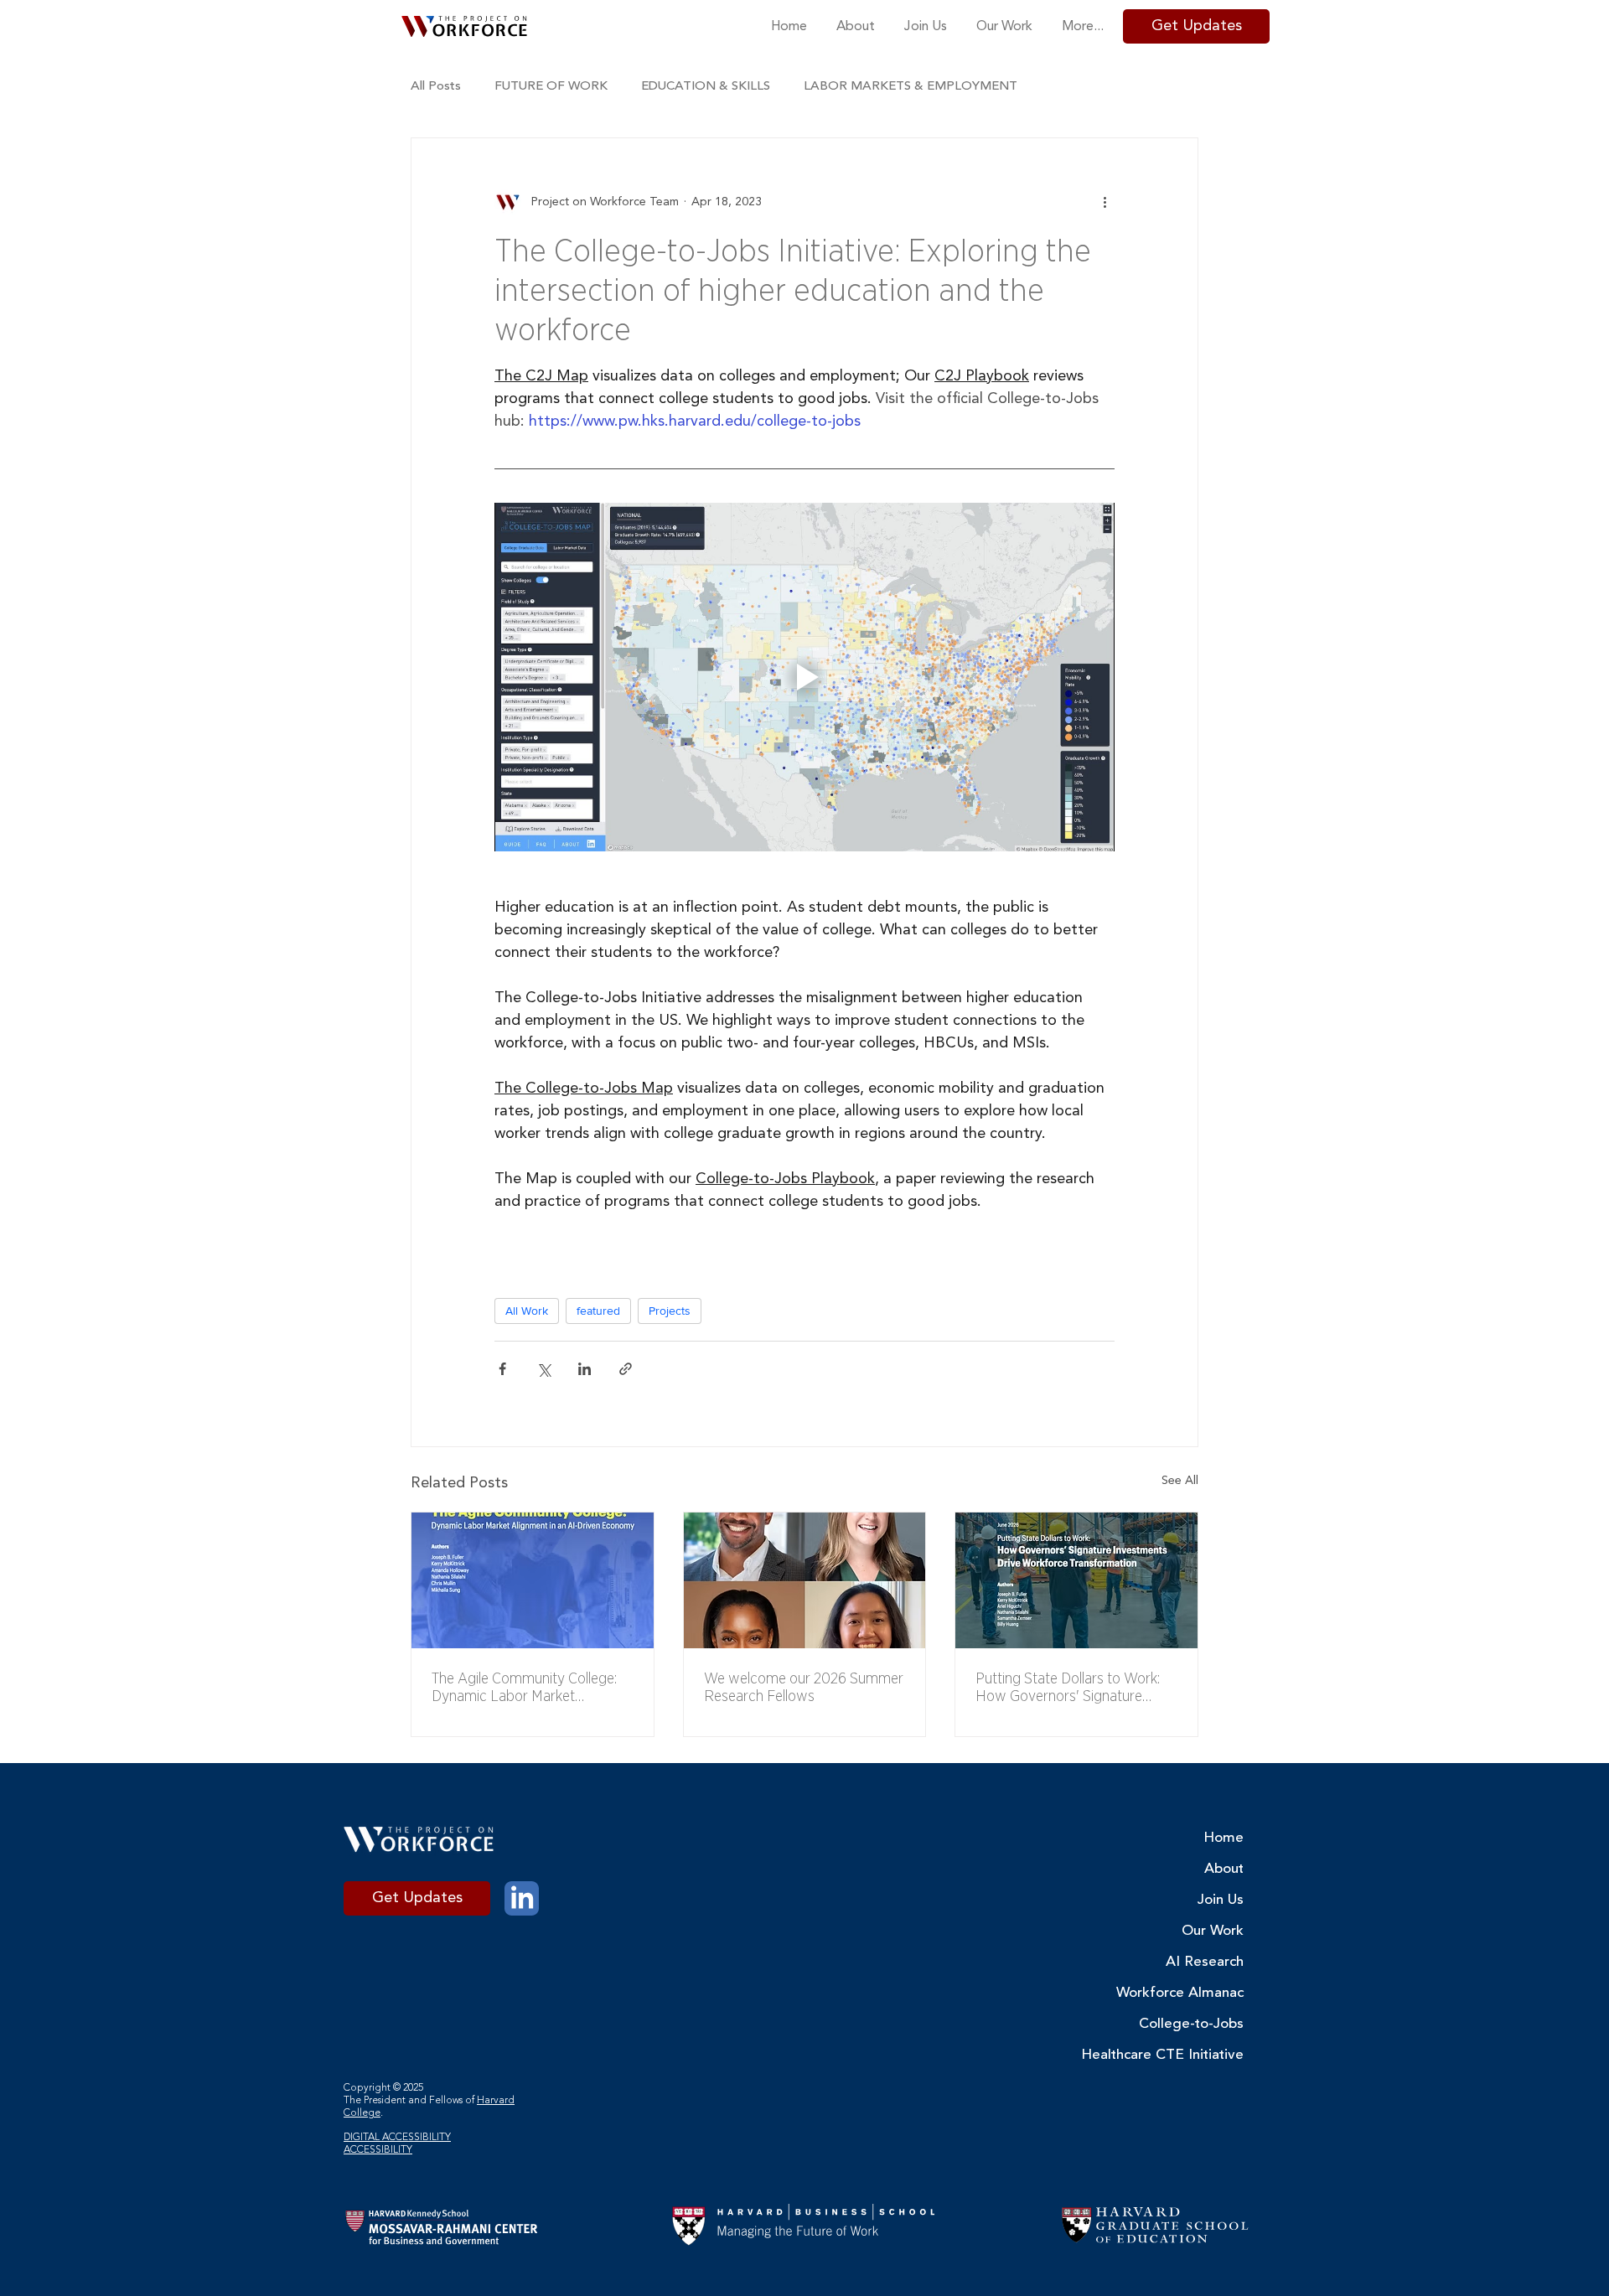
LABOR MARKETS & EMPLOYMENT (911, 87)
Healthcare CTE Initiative (1191, 2055)
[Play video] (804, 677)
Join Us (1221, 1900)
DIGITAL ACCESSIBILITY (397, 2138)
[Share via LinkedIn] (585, 1369)
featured (598, 1311)
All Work (527, 1311)
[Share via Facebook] (502, 1369)
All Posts (436, 87)
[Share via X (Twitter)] (543, 1369)
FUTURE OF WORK (551, 87)
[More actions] (1105, 202)
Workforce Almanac (1191, 1993)
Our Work (1213, 1931)
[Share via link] (626, 1369)
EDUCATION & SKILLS (706, 87)
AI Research (1205, 1962)
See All (1180, 1481)
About (1224, 1869)
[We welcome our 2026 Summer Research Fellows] (805, 1580)
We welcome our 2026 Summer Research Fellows (804, 1687)
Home (1224, 1838)
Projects (670, 1311)
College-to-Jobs (1191, 2024)
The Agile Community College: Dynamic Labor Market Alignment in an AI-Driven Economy (524, 1687)
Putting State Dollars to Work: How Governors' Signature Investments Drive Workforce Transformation (1068, 1687)
